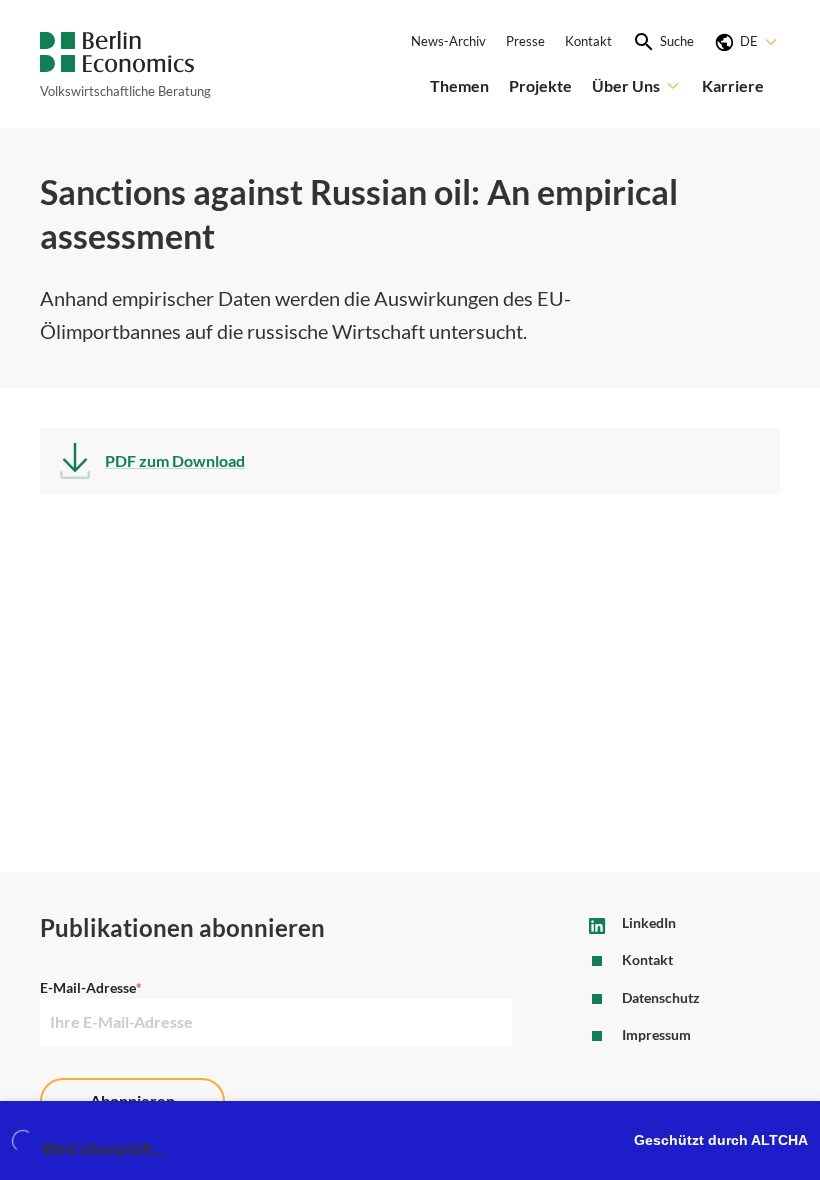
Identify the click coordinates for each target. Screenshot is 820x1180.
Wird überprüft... (103, 1149)
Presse (525, 41)
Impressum (656, 1035)
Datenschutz (661, 998)
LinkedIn (649, 923)
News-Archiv (448, 41)
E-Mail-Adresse (91, 988)
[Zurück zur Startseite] (117, 52)
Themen (459, 85)
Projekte (540, 85)
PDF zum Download (175, 460)
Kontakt (588, 41)
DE (749, 41)
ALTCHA (779, 1140)
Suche (677, 41)
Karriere (733, 85)
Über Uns (626, 85)
